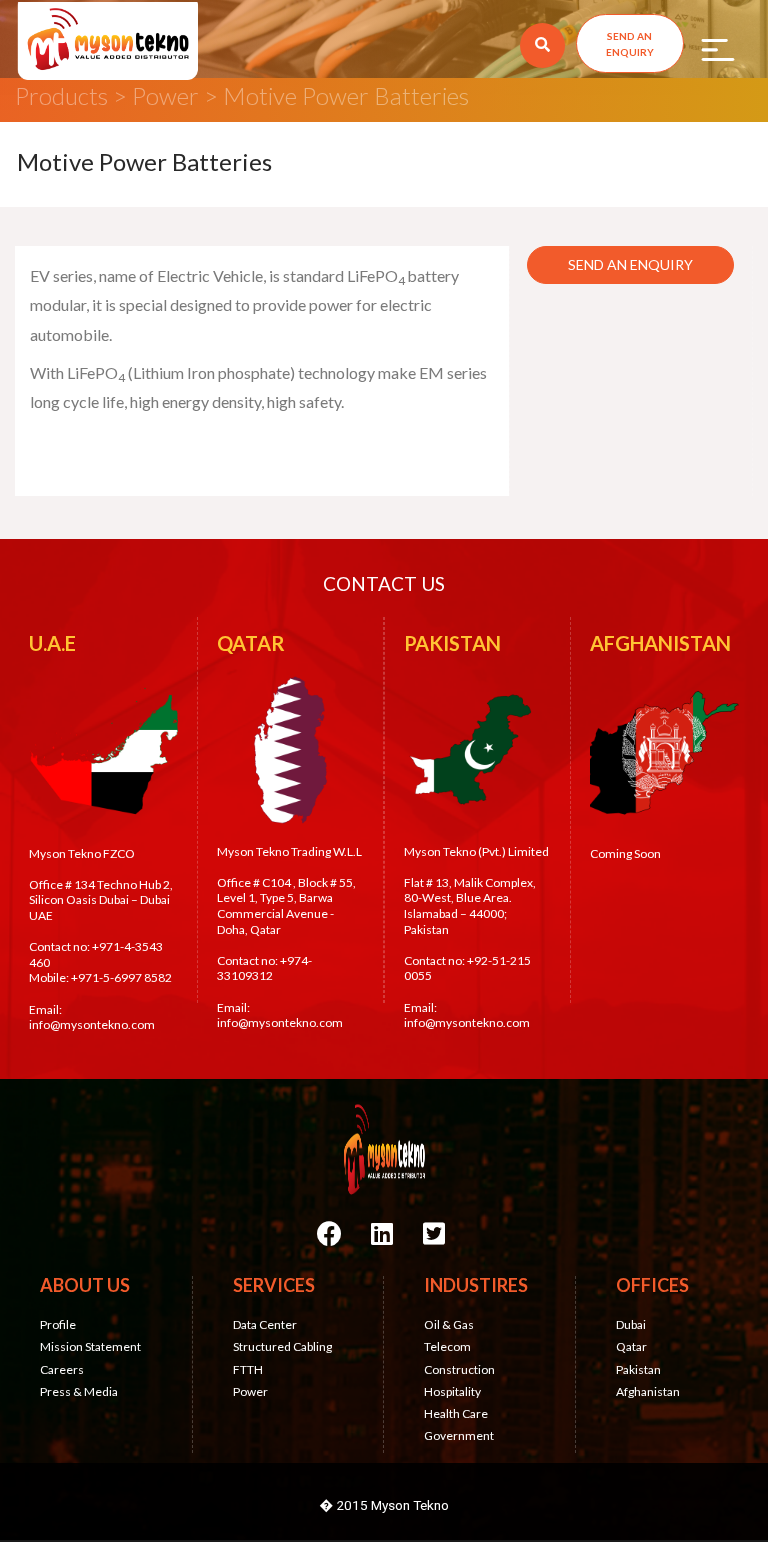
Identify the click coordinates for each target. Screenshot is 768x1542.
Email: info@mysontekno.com (92, 1017)
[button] (630, 43)
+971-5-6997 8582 (121, 977)
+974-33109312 (264, 968)
